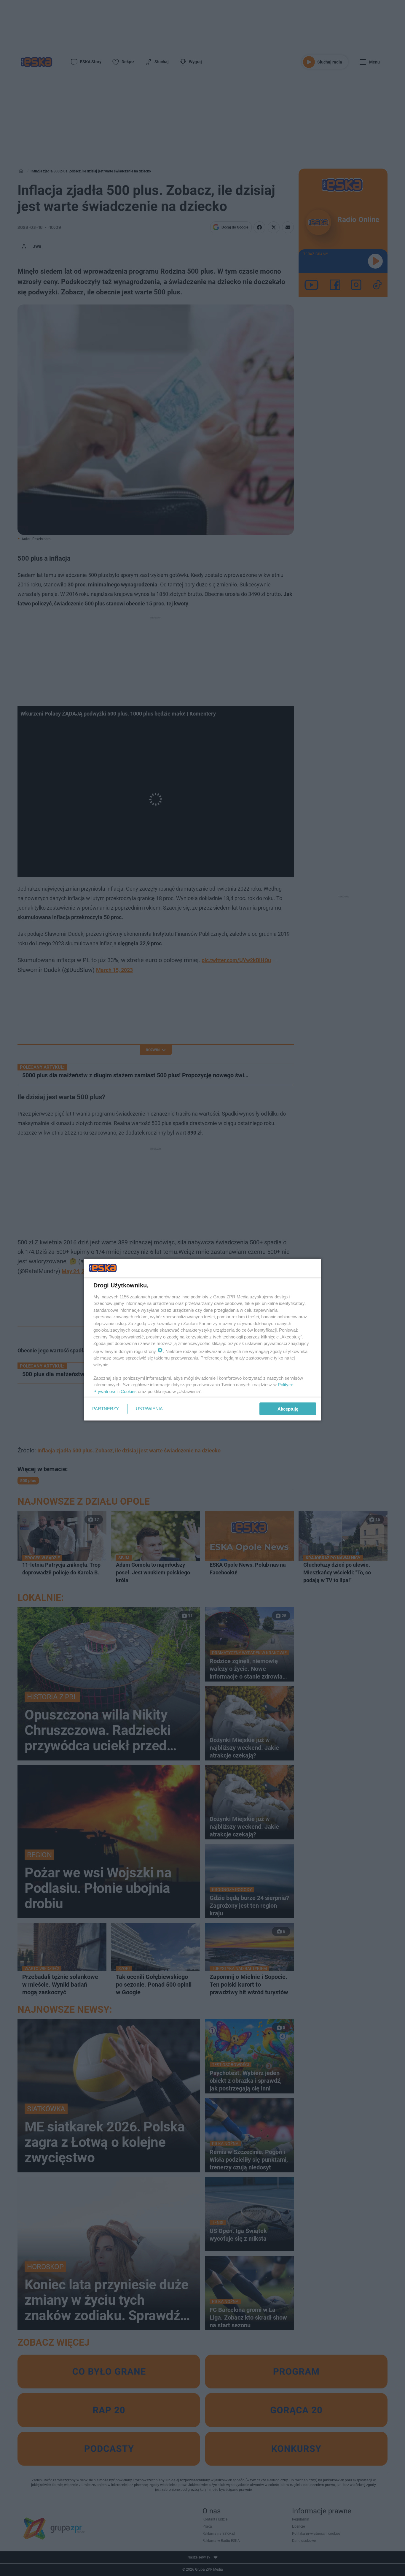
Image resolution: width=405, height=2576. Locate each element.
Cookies (129, 1391)
